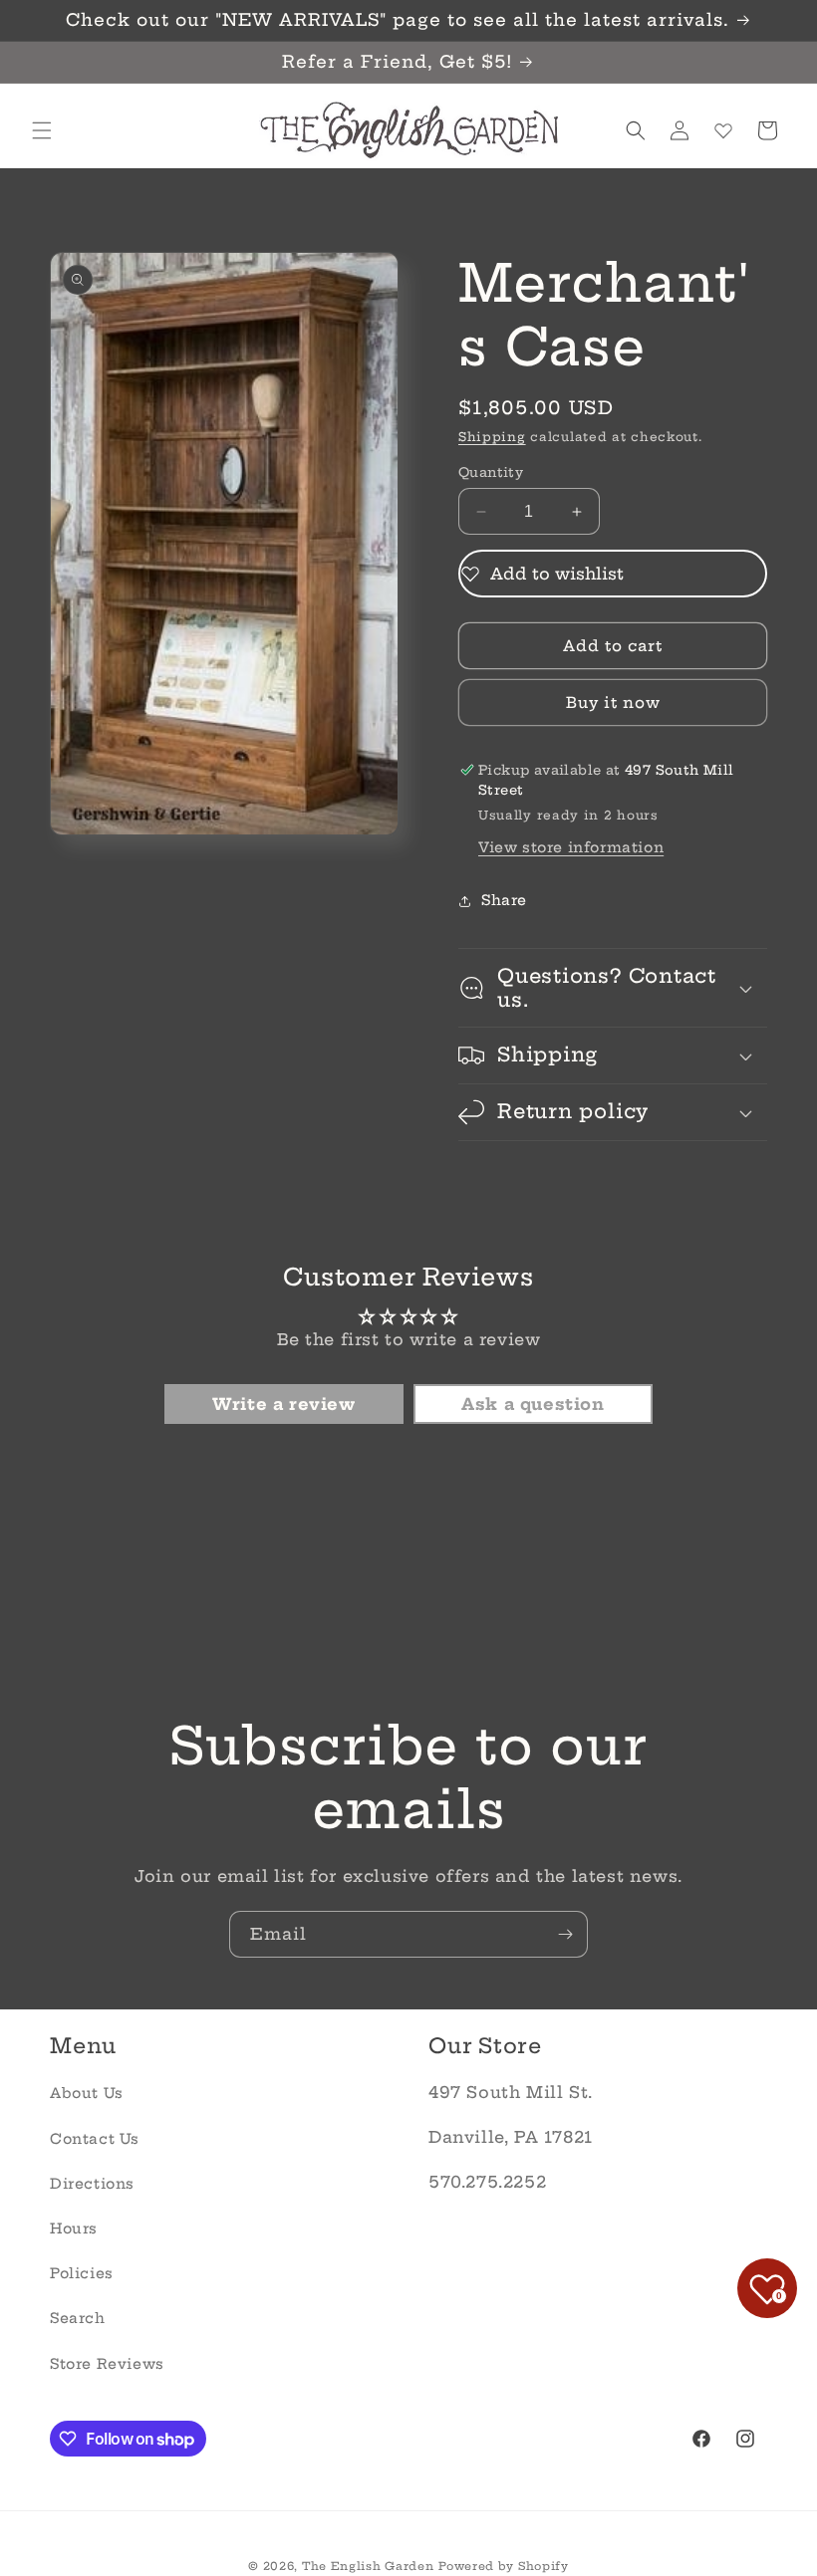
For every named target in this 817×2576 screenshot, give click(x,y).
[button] (42, 130)
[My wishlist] (723, 130)
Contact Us (95, 2139)
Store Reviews (107, 2364)
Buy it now (613, 703)
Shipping (492, 437)
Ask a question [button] (533, 1404)
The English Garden (368, 2566)
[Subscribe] (565, 1934)
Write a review (283, 1404)
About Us (87, 2093)
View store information (571, 847)
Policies (82, 2273)
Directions (92, 2184)
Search (78, 2318)
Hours (74, 2228)
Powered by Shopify (504, 2566)
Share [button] (504, 900)
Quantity (491, 472)
